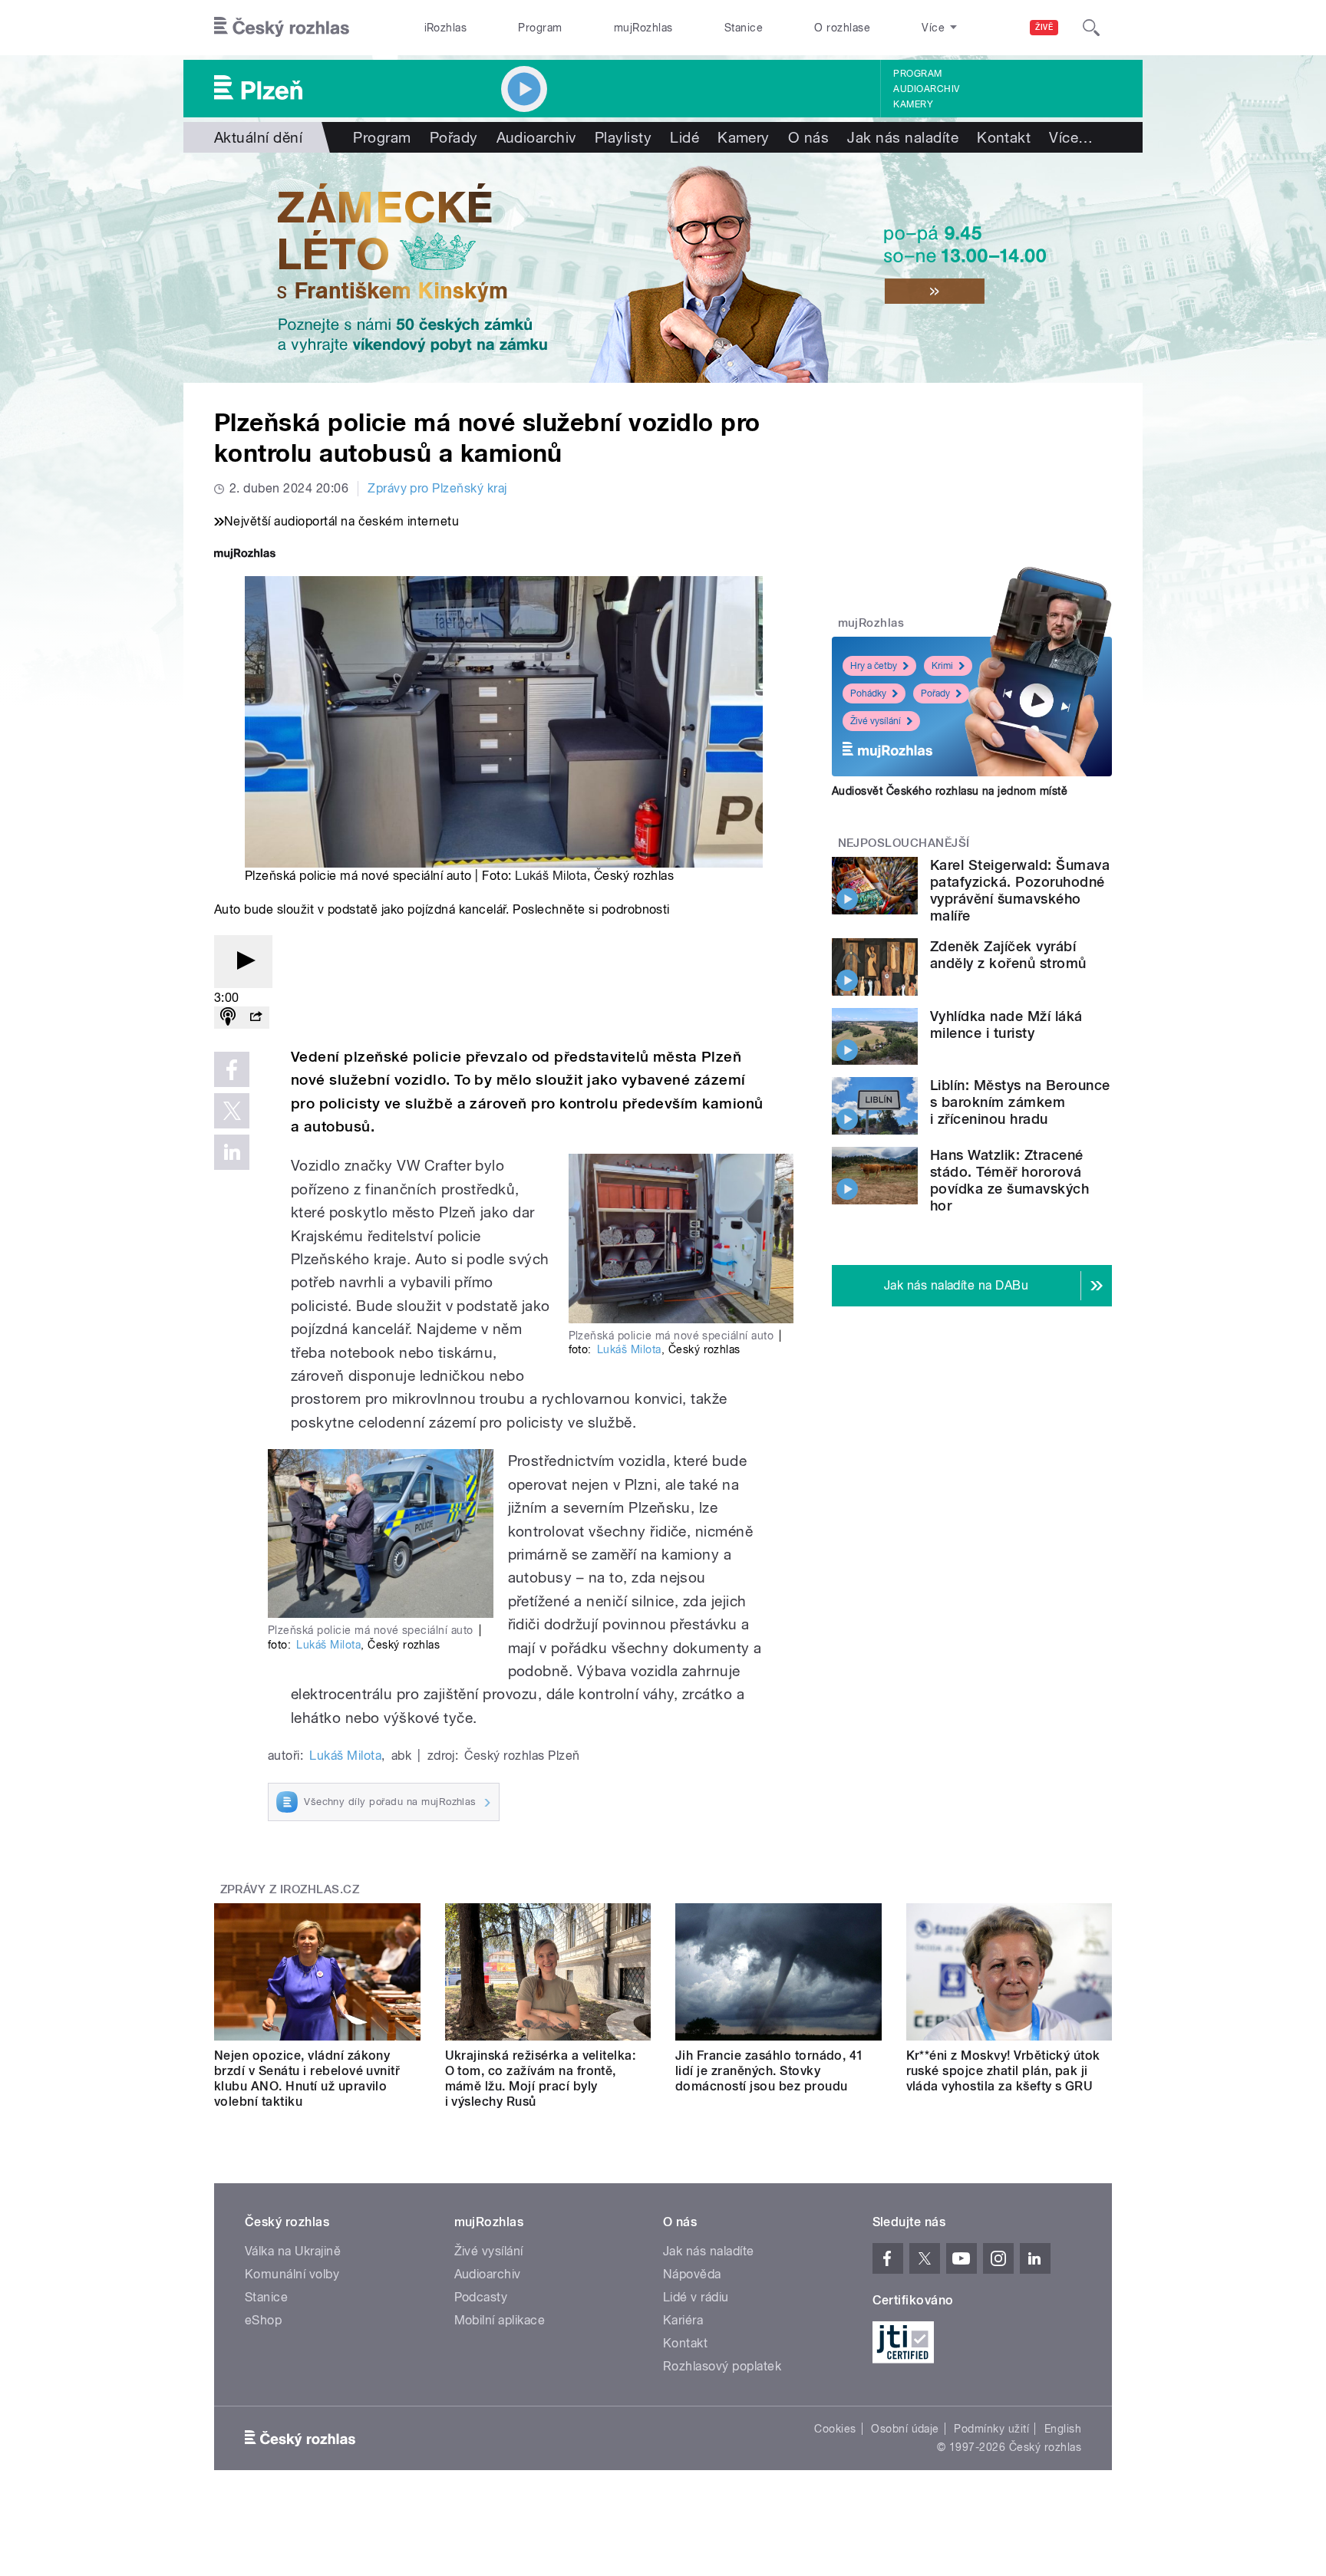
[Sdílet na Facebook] (232, 1069)
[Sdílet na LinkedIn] (232, 1152)
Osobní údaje (905, 2429)
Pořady (454, 137)
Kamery (913, 104)
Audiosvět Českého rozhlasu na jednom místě (950, 791)
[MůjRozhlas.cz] (245, 555)
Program (540, 28)
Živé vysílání (876, 721)
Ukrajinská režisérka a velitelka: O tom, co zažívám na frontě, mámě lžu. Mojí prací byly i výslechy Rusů (541, 2079)
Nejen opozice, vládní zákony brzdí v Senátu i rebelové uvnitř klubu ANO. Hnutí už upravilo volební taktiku (307, 2079)
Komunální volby (292, 2274)
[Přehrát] (243, 962)
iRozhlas (446, 28)
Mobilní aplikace (500, 2320)
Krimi (942, 666)
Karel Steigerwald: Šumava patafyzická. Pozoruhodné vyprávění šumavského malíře (1020, 890)
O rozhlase (842, 28)
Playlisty (623, 137)
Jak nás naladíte (903, 137)
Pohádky (868, 693)
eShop (263, 2320)
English (1063, 2429)
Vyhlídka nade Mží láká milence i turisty (1006, 1024)
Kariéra (683, 2320)
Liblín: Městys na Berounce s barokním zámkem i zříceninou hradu (1020, 1102)
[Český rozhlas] (282, 28)
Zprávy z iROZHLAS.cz (290, 1889)
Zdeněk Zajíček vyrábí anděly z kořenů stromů (1008, 955)
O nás (808, 137)
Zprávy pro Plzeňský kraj (437, 488)
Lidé (684, 137)
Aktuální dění (258, 137)
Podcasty (481, 2297)
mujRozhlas (643, 28)
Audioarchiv (926, 89)
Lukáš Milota (551, 876)
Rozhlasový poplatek (722, 2366)
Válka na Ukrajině (293, 2251)
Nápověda (692, 2274)
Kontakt (1004, 137)
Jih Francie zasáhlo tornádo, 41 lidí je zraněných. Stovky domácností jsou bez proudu (770, 2071)
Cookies (835, 2429)
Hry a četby (874, 666)
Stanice (744, 28)
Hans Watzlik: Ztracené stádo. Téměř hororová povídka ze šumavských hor (1009, 1180)
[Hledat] (1091, 28)
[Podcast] (228, 1018)
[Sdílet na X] (232, 1111)
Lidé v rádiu (696, 2297)
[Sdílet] (256, 1018)
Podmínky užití (991, 2429)
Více (1071, 137)
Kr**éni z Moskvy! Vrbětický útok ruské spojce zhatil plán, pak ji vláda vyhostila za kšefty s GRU (1003, 2071)
